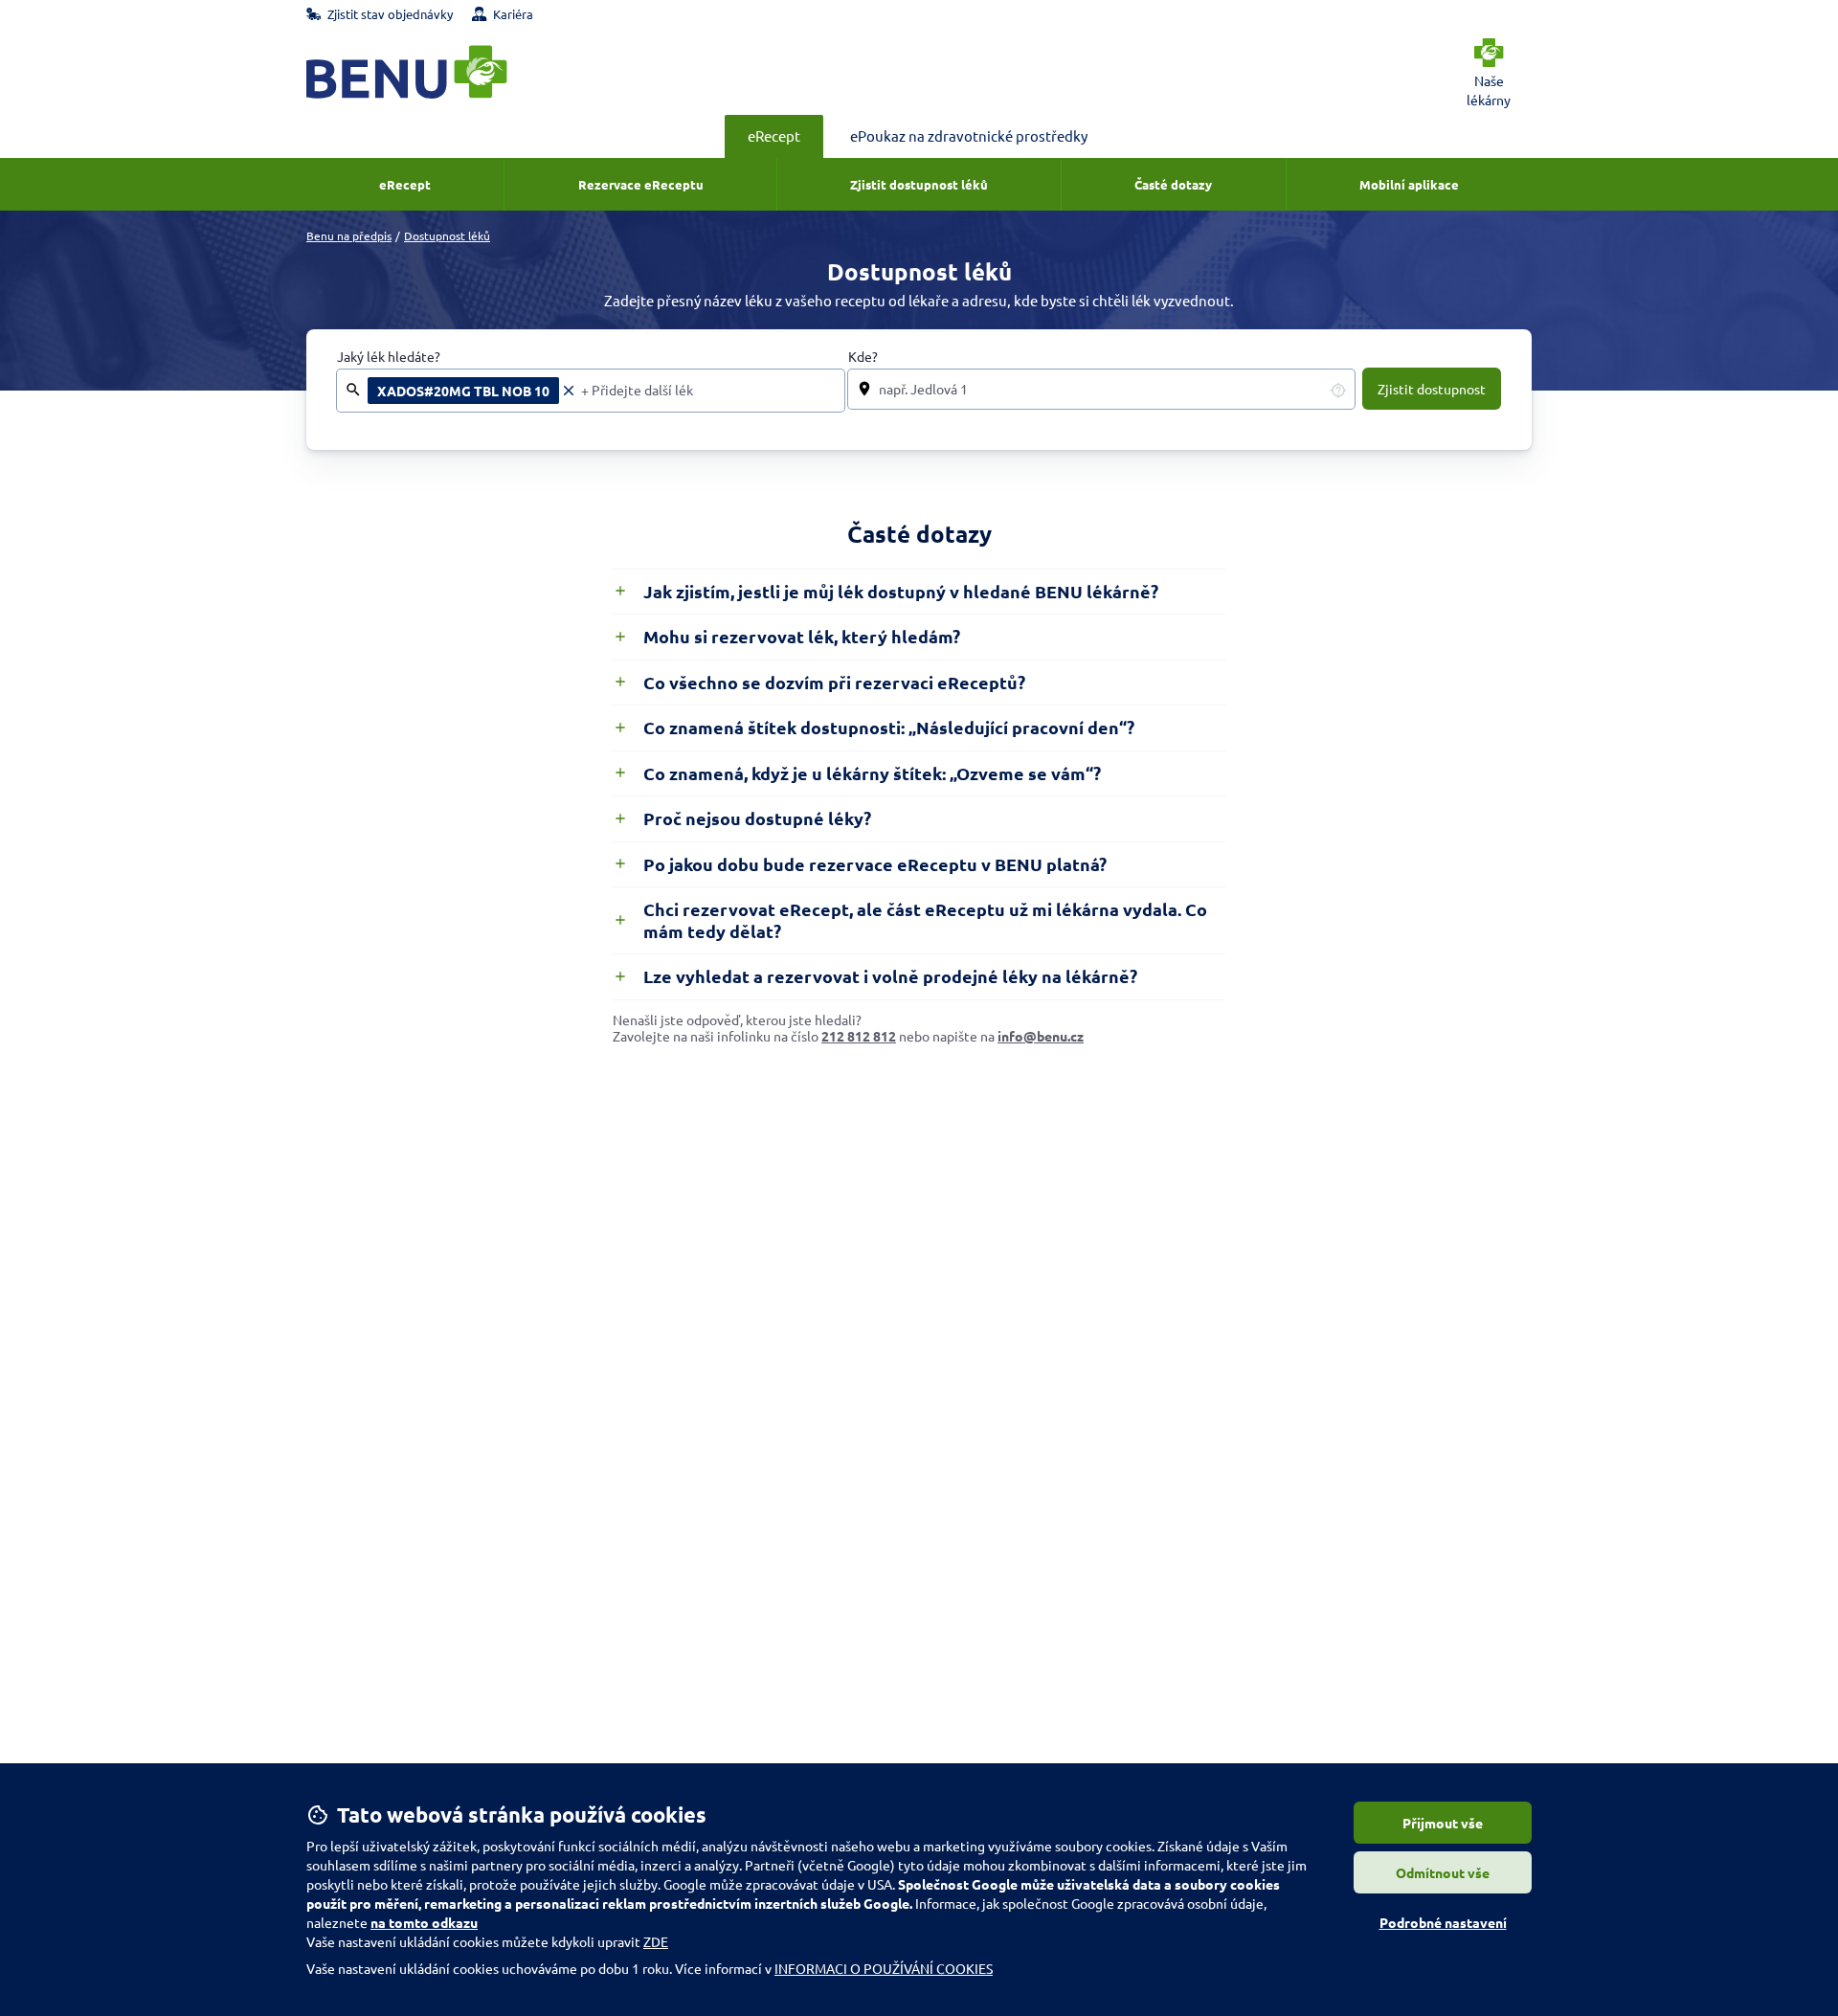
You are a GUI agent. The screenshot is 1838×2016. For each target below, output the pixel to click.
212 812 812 (859, 1036)
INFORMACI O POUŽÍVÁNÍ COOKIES (884, 1968)
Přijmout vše (1443, 1823)
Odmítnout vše (1443, 1872)
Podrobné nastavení (1443, 1922)
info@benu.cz (1041, 1036)
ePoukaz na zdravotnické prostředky (969, 135)
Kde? (863, 357)
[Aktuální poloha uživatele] (1338, 390)
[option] (472, 391)
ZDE (656, 1941)
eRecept (774, 135)
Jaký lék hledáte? (389, 357)
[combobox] (707, 391)
